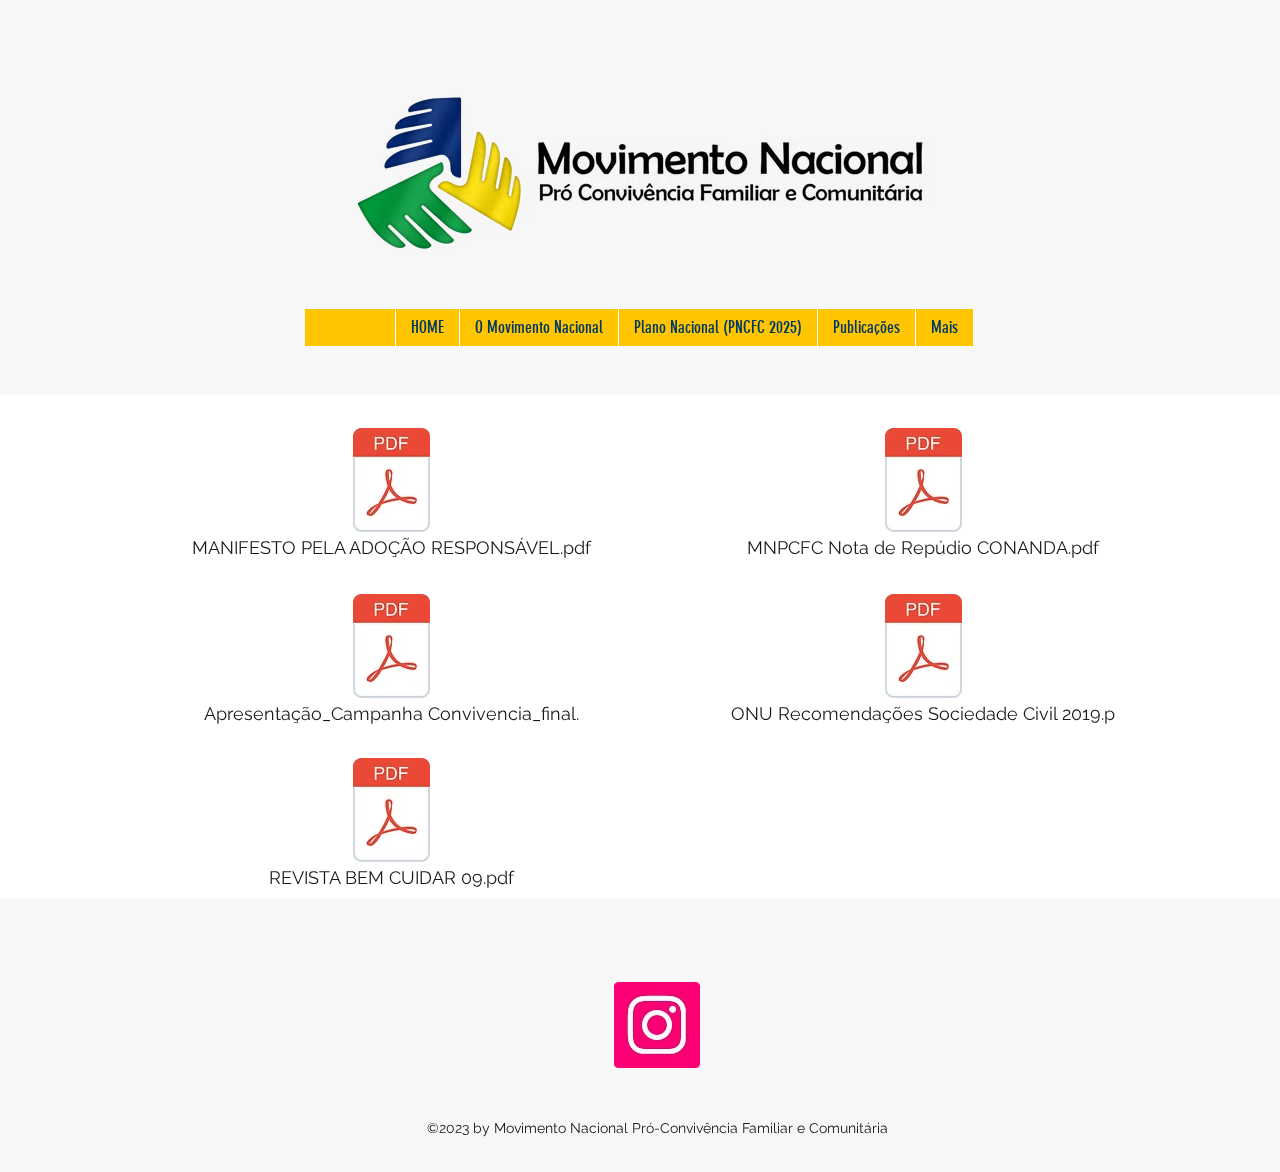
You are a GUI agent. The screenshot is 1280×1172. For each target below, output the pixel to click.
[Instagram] (657, 1025)
